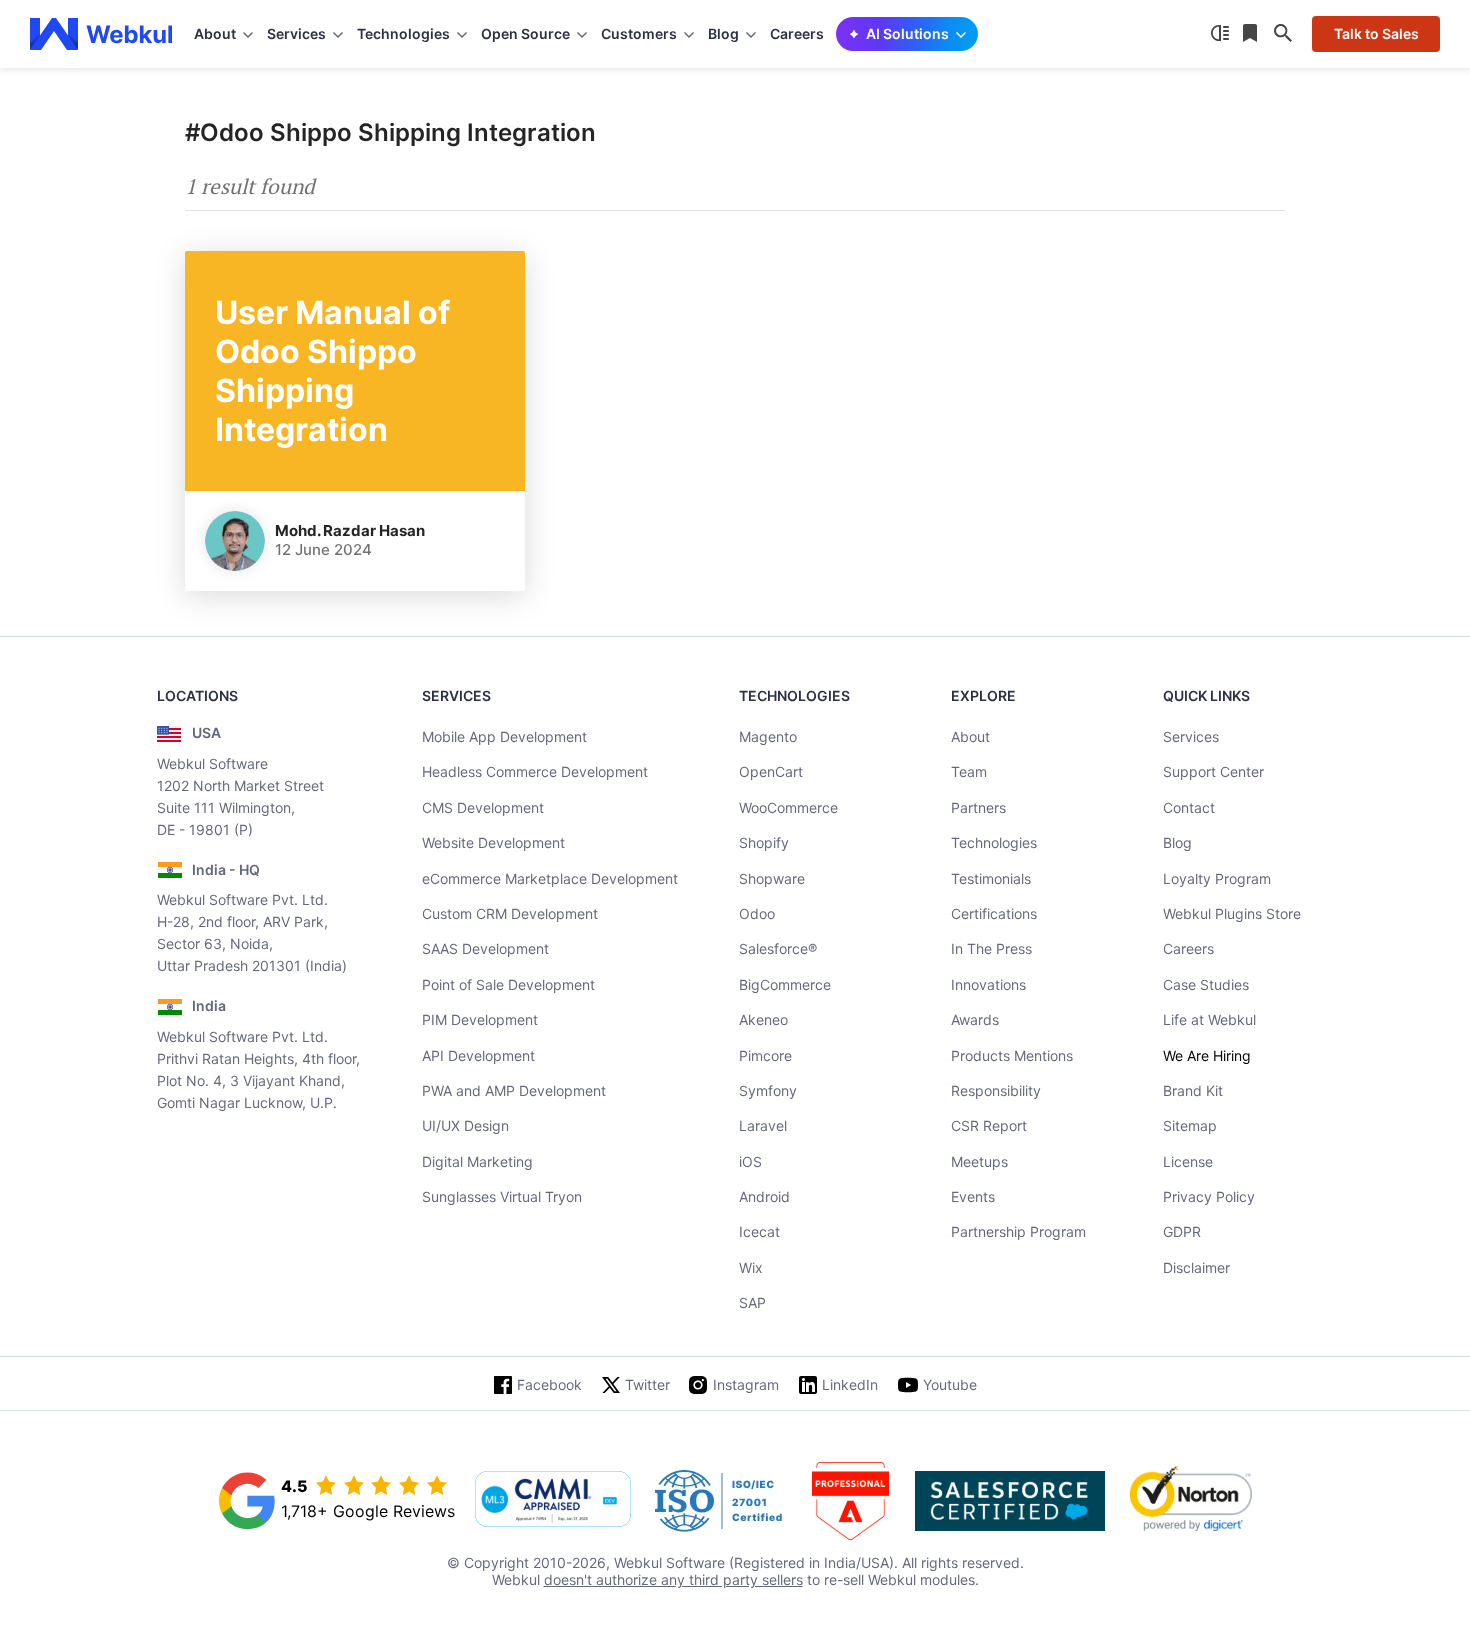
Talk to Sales (1376, 33)
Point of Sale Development (508, 984)
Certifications (994, 913)
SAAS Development (485, 948)
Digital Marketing (477, 1161)
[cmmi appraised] (553, 1501)
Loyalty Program (1217, 878)
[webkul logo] (101, 34)
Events (973, 1196)
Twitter (647, 1384)
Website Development (493, 842)
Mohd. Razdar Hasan (350, 530)
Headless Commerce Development (535, 771)
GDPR (1182, 1231)
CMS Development (483, 807)
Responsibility (996, 1090)
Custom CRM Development (510, 913)
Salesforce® (778, 948)
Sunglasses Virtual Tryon (502, 1196)
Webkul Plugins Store (1232, 913)
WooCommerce (788, 807)
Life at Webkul (1209, 1019)
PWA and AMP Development (514, 1090)
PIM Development (480, 1019)
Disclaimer (1196, 1267)
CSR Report (989, 1125)
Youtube (950, 1384)
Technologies (994, 842)
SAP (752, 1302)
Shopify (764, 842)
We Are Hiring (1207, 1055)
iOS (750, 1161)
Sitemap (1190, 1125)
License (1188, 1161)
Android (764, 1196)
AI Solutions (907, 33)
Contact (1189, 807)
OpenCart (771, 771)
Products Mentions (1012, 1055)
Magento (768, 736)
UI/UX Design (465, 1125)
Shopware (772, 878)
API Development (478, 1055)
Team (969, 771)
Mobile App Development (504, 736)
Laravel (763, 1125)
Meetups (979, 1161)
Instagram (746, 1384)
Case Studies (1206, 984)
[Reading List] (1252, 34)
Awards (975, 1019)
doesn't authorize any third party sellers (673, 1579)
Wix (751, 1267)
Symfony (768, 1090)
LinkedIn (850, 1384)
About (970, 736)
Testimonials (991, 878)
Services (1191, 736)
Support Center (1213, 771)
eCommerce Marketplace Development (550, 878)
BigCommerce (785, 984)
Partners (978, 807)
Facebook (549, 1384)
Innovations (988, 984)
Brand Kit (1193, 1090)
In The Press (991, 948)
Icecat (759, 1231)
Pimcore (765, 1055)
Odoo (757, 913)
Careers (797, 33)
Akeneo (763, 1019)
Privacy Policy (1209, 1196)
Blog (1177, 842)
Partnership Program (1018, 1231)
